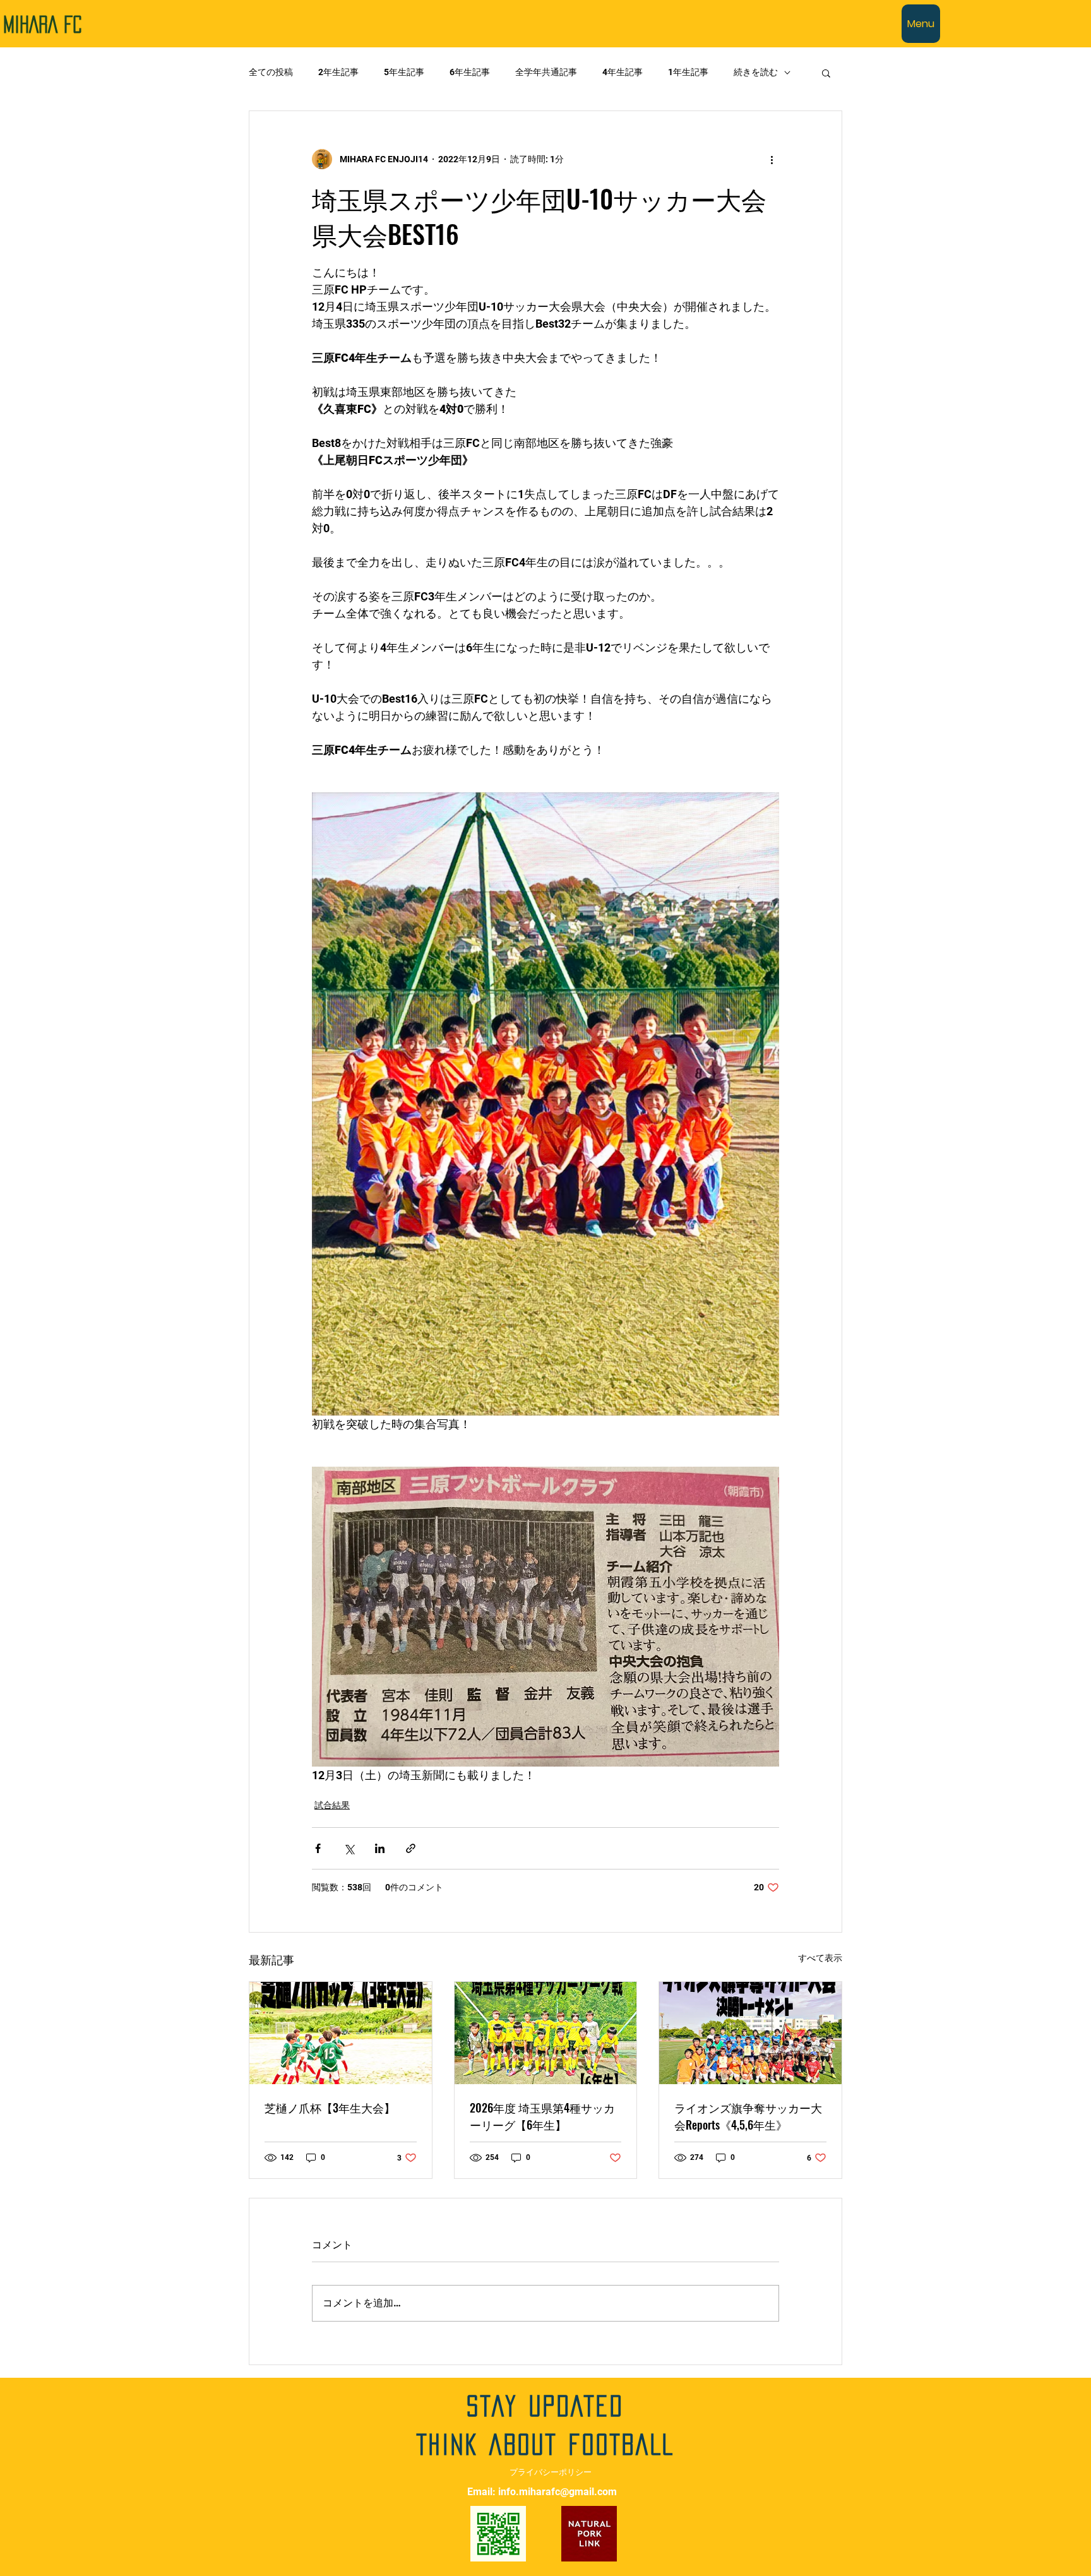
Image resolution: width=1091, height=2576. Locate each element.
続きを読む (756, 72)
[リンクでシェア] (411, 1848)
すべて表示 (820, 1958)
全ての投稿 (271, 72)
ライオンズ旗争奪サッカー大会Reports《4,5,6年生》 (748, 2116)
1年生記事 (688, 72)
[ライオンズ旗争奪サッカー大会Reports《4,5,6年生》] (750, 2033)
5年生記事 (404, 72)
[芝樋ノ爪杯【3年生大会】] (341, 2033)
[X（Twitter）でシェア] (349, 1848)
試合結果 (332, 1805)
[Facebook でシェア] (318, 1848)
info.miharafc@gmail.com (557, 2492)
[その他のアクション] (772, 159)
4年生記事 (623, 72)
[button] (826, 73)
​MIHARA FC (43, 25)
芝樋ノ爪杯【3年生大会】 (330, 2108)
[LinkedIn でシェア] (380, 1848)
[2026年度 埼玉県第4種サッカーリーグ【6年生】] (546, 2033)
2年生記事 (338, 72)
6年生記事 (470, 72)
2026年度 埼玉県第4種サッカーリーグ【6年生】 (542, 2116)
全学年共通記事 (546, 72)
